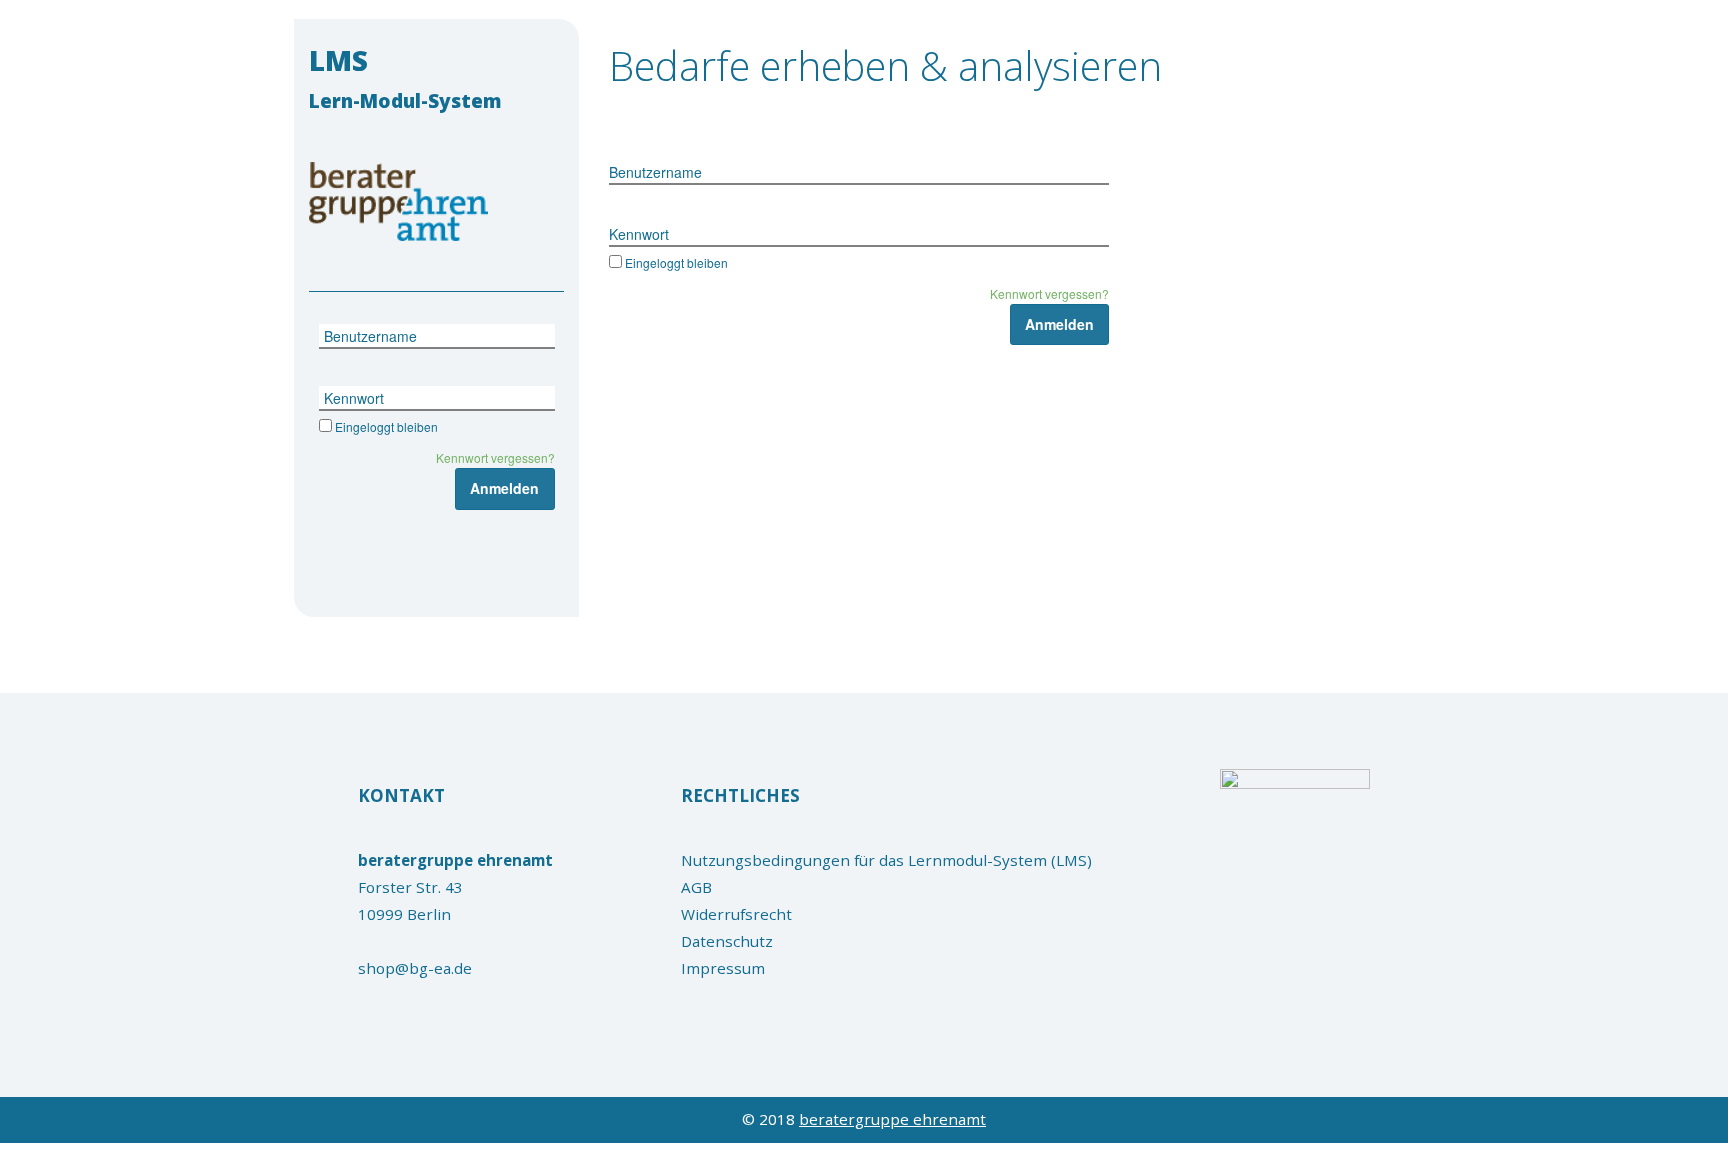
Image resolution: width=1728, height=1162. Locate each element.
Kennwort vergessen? (495, 457)
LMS (405, 77)
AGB (696, 887)
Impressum (723, 968)
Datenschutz (727, 941)
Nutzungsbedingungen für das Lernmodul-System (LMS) (886, 860)
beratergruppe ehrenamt (892, 1119)
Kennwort (354, 398)
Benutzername (370, 336)
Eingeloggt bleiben (386, 426)
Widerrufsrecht (736, 914)
